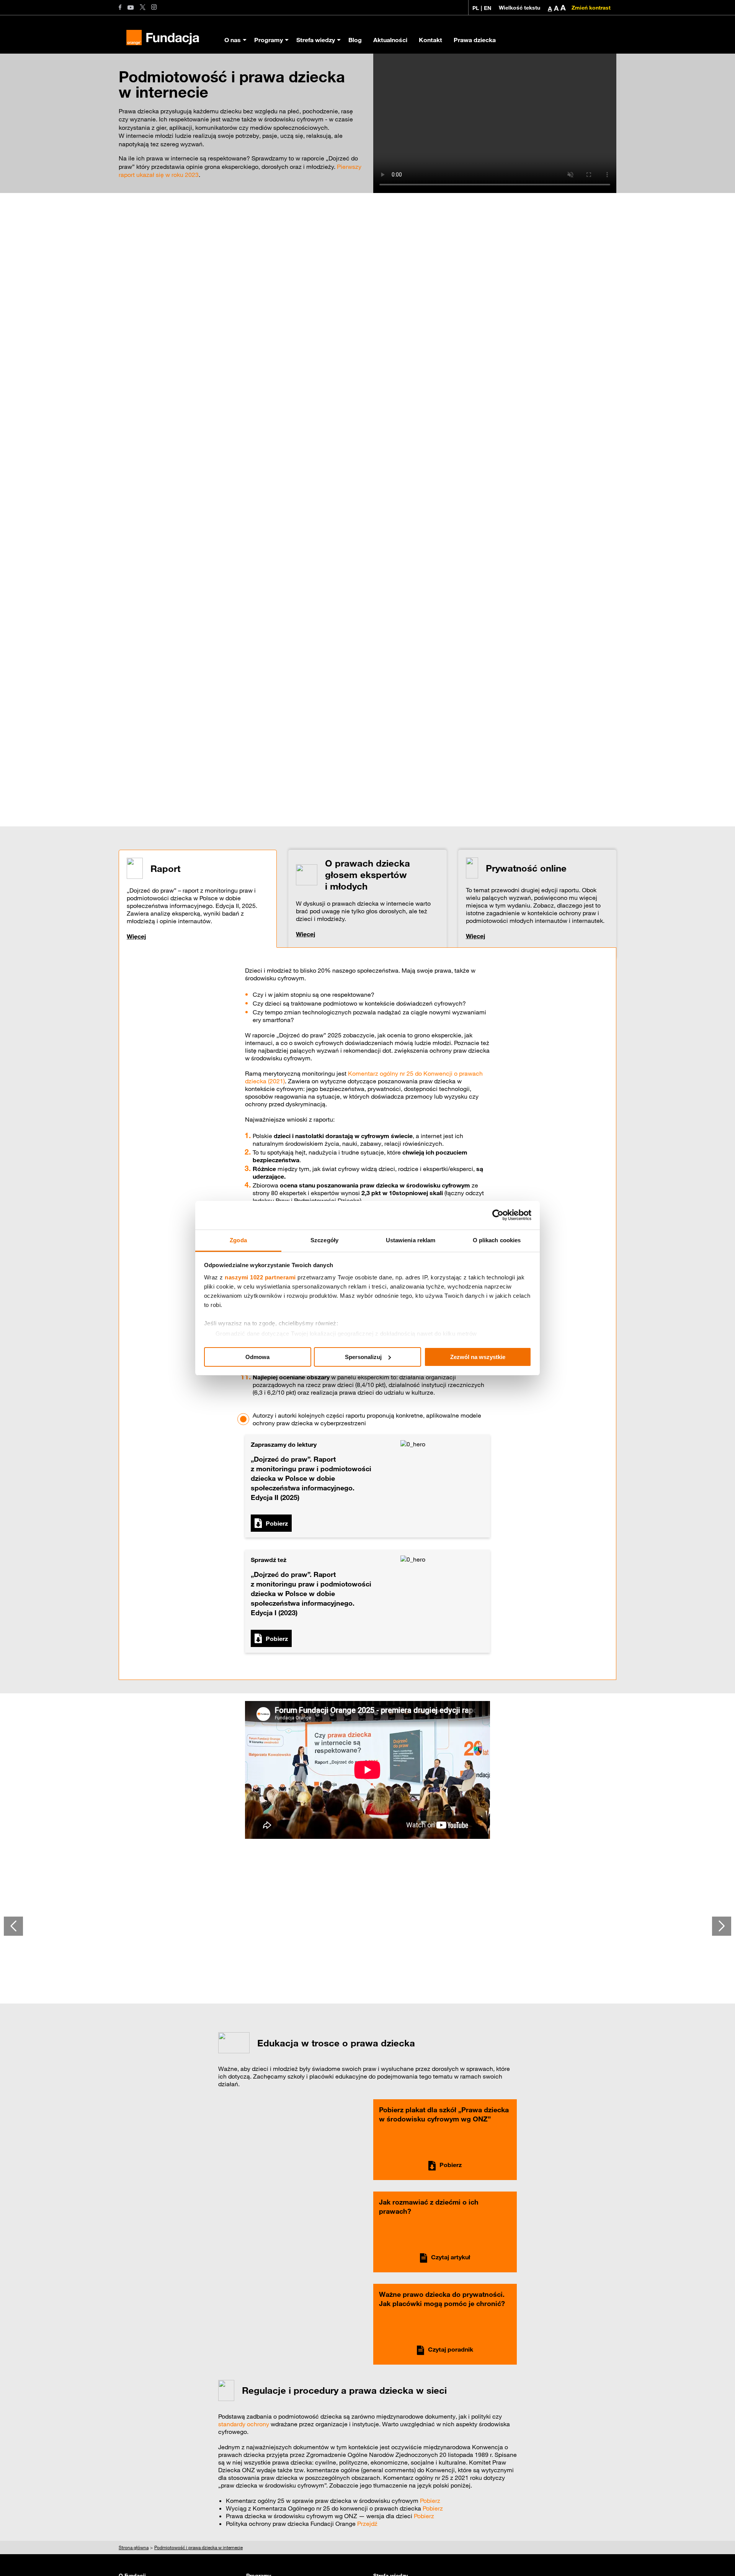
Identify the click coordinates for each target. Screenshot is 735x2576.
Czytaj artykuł (451, 2257)
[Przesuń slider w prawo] (722, 1926)
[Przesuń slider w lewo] (13, 1926)
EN (488, 8)
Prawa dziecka (475, 40)
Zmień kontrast (591, 8)
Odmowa (257, 1357)
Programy (269, 40)
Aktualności (390, 40)
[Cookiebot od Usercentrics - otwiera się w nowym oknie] (498, 1215)
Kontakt (430, 40)
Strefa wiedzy (316, 40)
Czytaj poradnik (451, 2349)
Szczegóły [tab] (324, 1240)
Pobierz (277, 1523)
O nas (233, 40)
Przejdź (367, 2524)
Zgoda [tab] (238, 1240)
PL (476, 8)
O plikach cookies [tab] (497, 1240)
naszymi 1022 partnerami (260, 1277)
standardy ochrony (244, 2424)
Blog (355, 40)
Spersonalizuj (363, 1357)
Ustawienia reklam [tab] (411, 1240)
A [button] (550, 8)
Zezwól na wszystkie (478, 1357)
